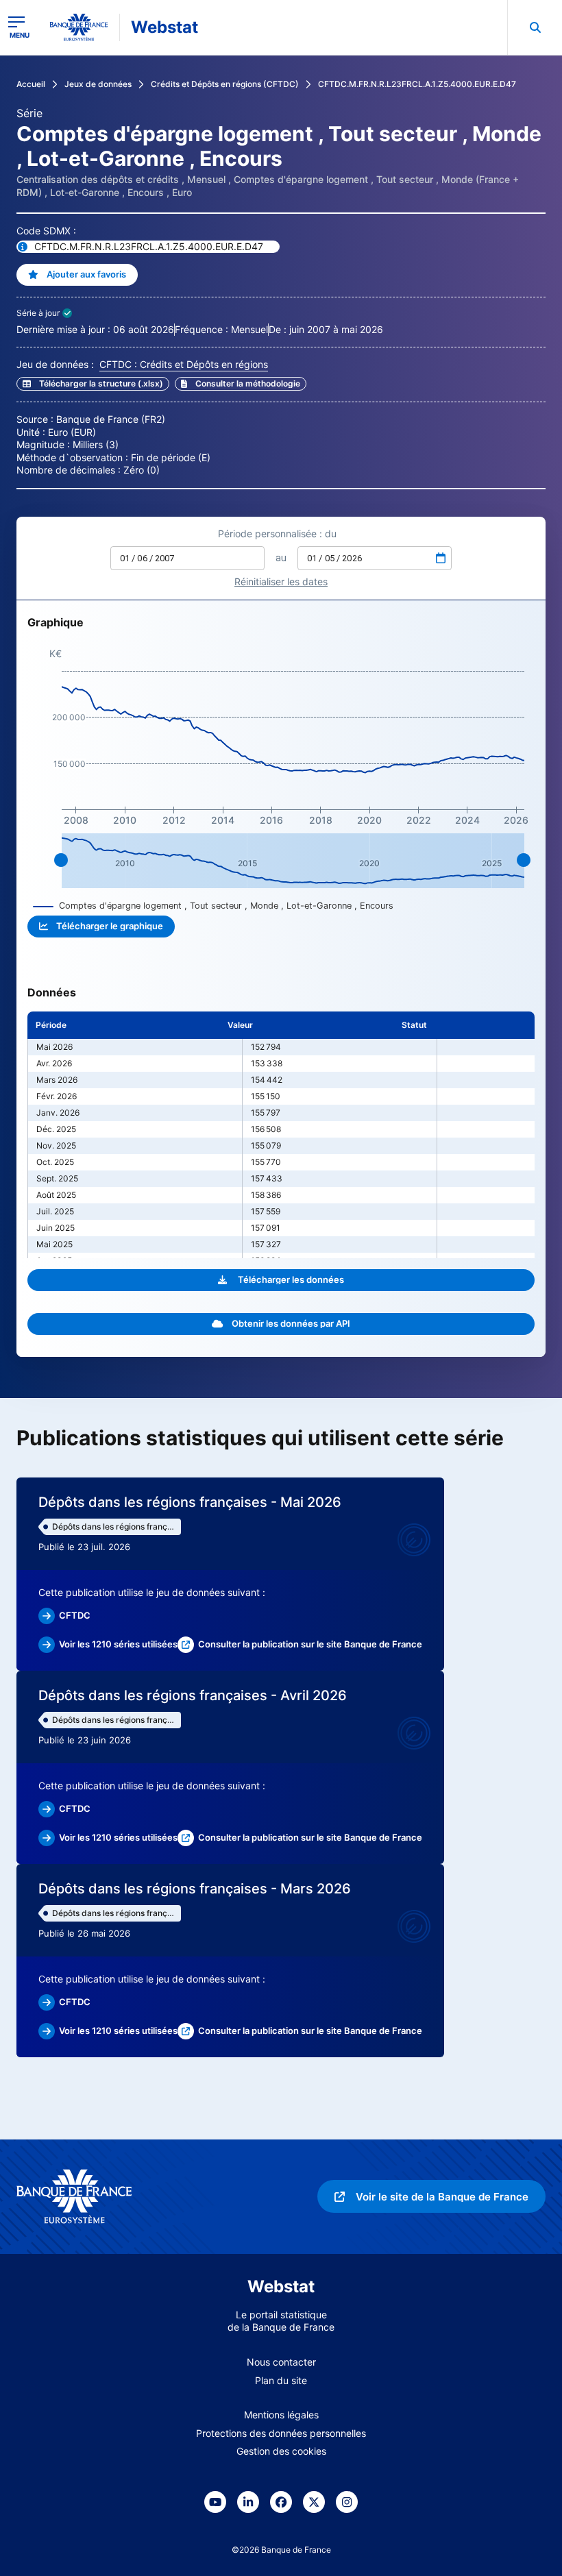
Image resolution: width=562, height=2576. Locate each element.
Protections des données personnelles (281, 2433)
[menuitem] (535, 27)
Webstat (164, 27)
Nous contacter (281, 2362)
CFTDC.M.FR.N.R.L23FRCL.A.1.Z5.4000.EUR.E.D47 (417, 84)
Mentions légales (281, 2415)
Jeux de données (98, 84)
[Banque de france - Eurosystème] (79, 27)
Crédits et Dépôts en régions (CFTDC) (225, 84)
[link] (241, 384)
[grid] (281, 1135)
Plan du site (281, 2380)
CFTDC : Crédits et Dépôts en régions (184, 364)
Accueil (31, 84)
